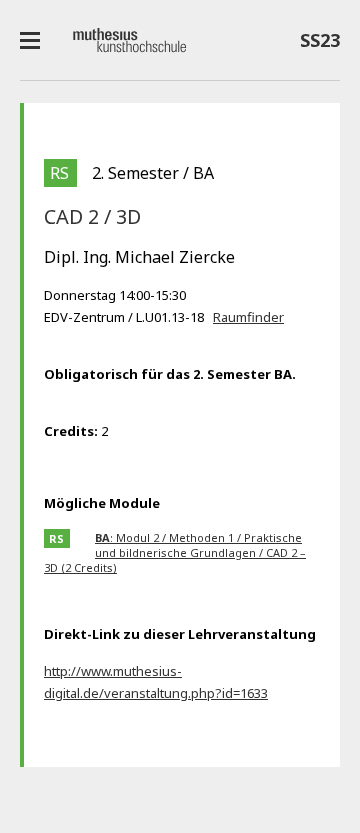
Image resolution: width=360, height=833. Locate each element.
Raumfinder (248, 317)
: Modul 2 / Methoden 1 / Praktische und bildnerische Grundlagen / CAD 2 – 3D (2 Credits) (175, 553)
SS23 (315, 44)
